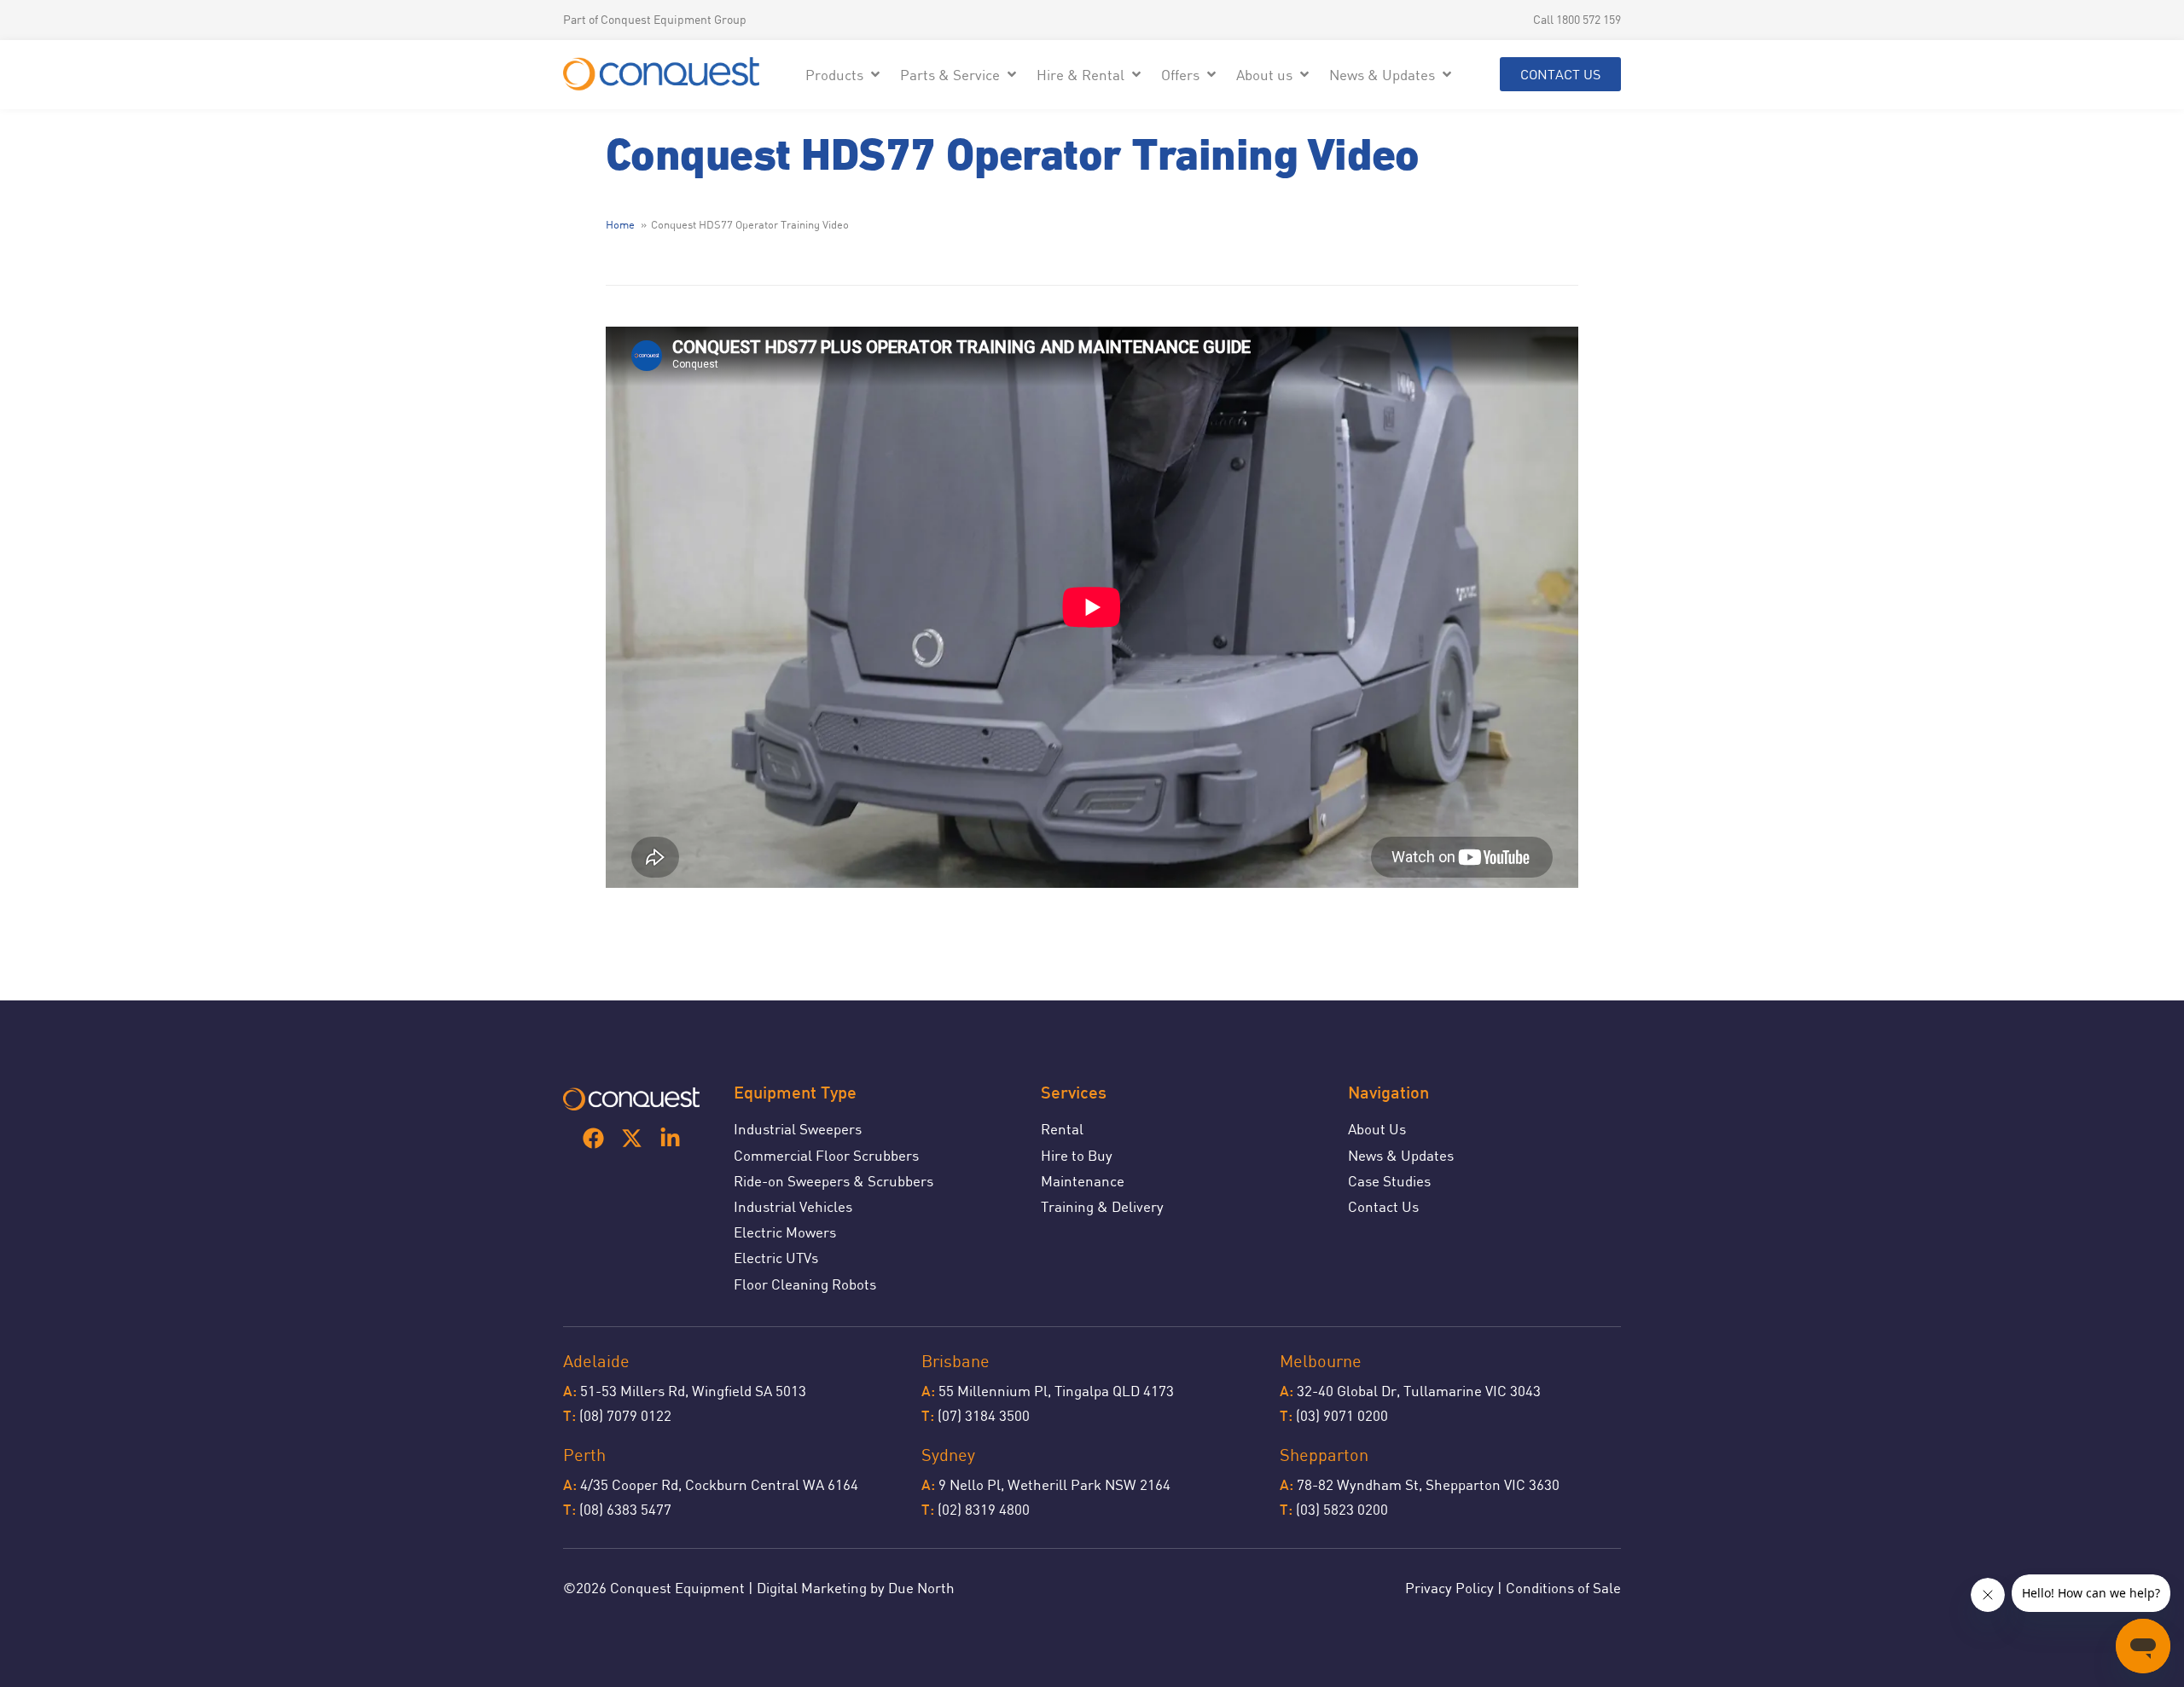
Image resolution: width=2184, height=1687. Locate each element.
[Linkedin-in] (670, 1138)
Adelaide (596, 1361)
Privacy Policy (1449, 1588)
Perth (584, 1455)
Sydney (948, 1455)
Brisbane (955, 1361)
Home (620, 224)
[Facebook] (593, 1138)
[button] (844, 75)
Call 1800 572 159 (1577, 19)
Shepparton (1324, 1455)
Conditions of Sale (1563, 1588)
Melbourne (1321, 1361)
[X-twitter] (632, 1138)
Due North (921, 1588)
